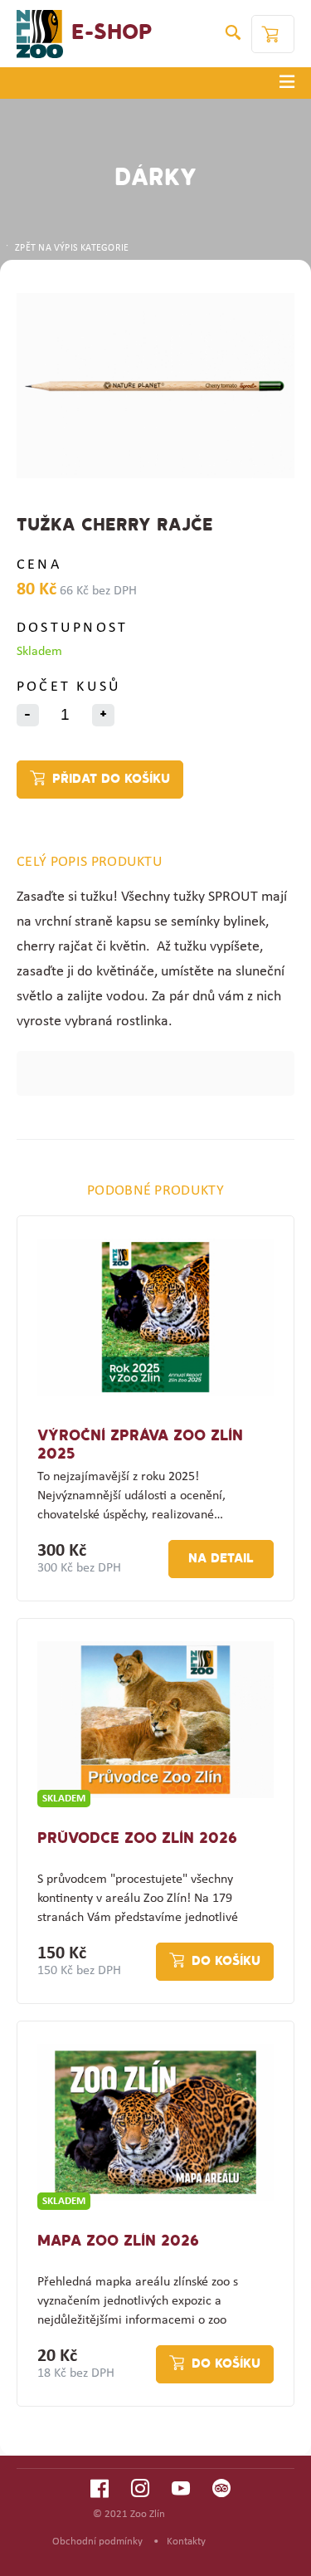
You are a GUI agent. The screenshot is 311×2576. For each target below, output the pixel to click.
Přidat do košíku (111, 780)
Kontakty (186, 2542)
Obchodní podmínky (97, 2542)
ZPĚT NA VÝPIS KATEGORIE (72, 248)
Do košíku (226, 1962)
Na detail (221, 1559)
